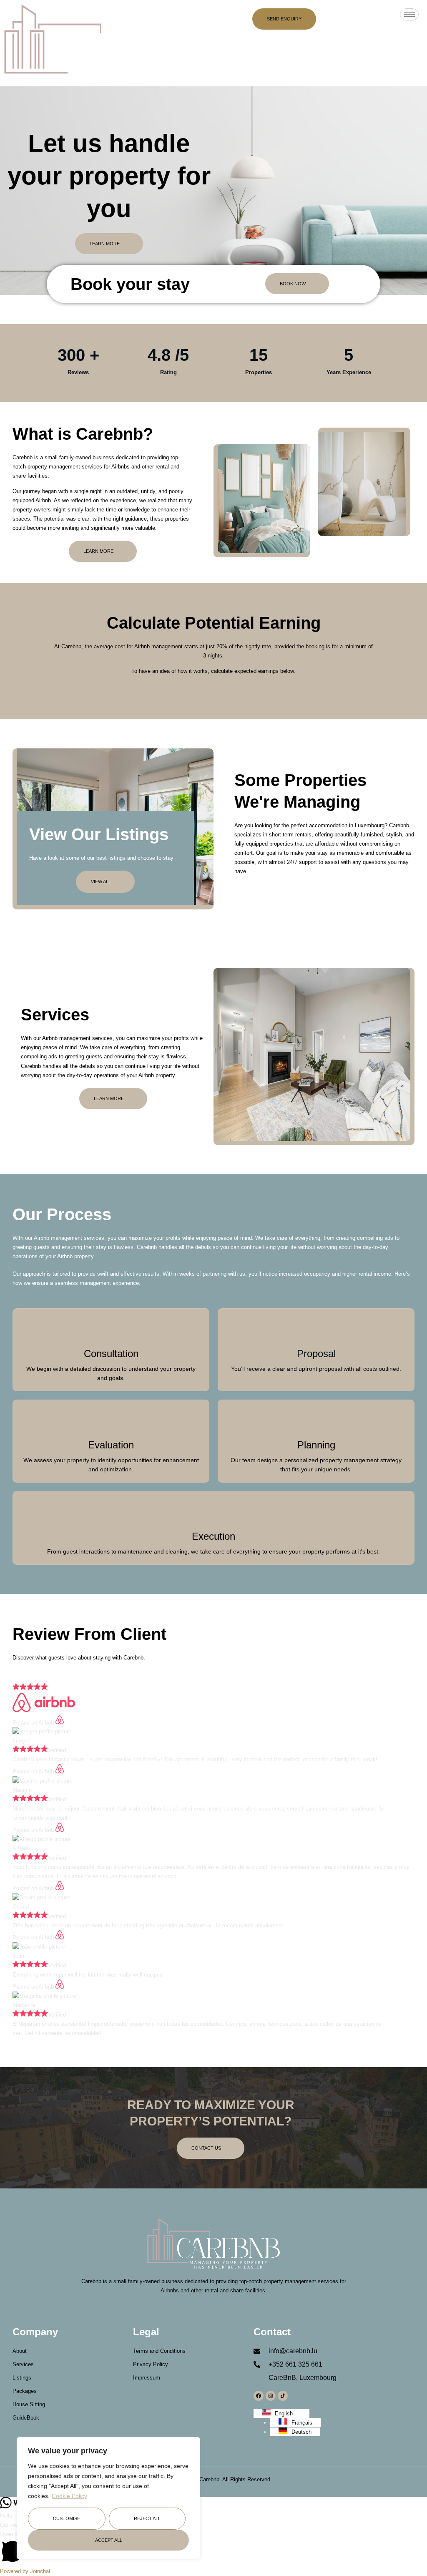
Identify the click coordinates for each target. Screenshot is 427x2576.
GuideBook (26, 2418)
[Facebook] (259, 2396)
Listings (22, 2378)
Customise (67, 2518)
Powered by (25, 2571)
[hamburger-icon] (409, 14)
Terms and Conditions (159, 2351)
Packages (25, 2391)
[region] (108, 2498)
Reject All (147, 2518)
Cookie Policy (69, 2496)
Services (23, 2364)
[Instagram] (271, 2396)
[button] (213, 2548)
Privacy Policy (151, 2364)
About (20, 2351)
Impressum (147, 2378)
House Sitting (29, 2404)
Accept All (109, 2540)
